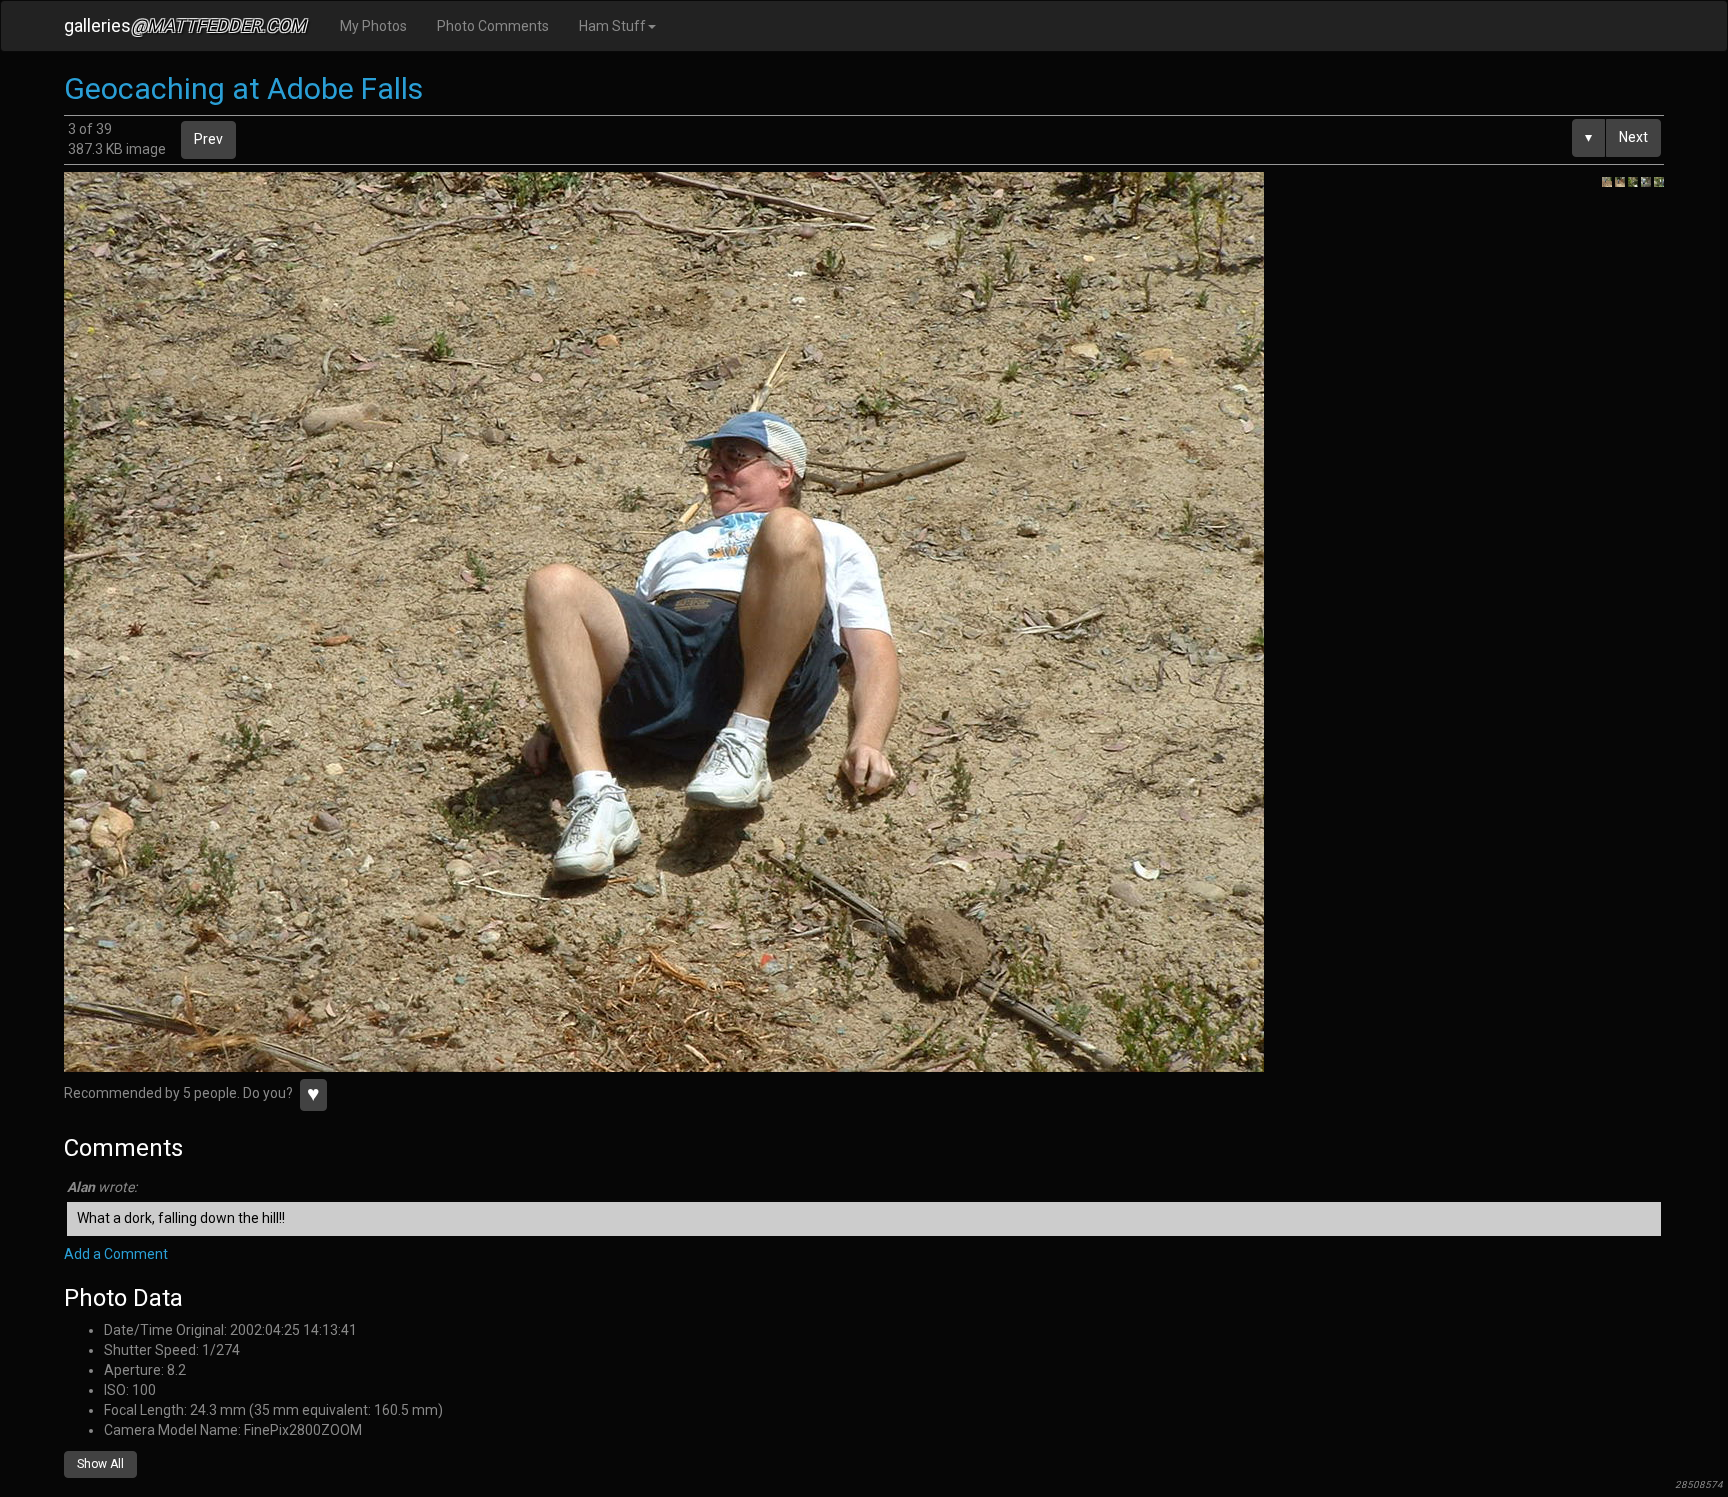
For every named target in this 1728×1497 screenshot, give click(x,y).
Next (1633, 137)
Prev (208, 139)
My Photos (373, 26)
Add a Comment (116, 1254)
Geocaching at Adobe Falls (243, 88)
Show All (100, 1464)
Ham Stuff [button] (612, 26)
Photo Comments (493, 26)
